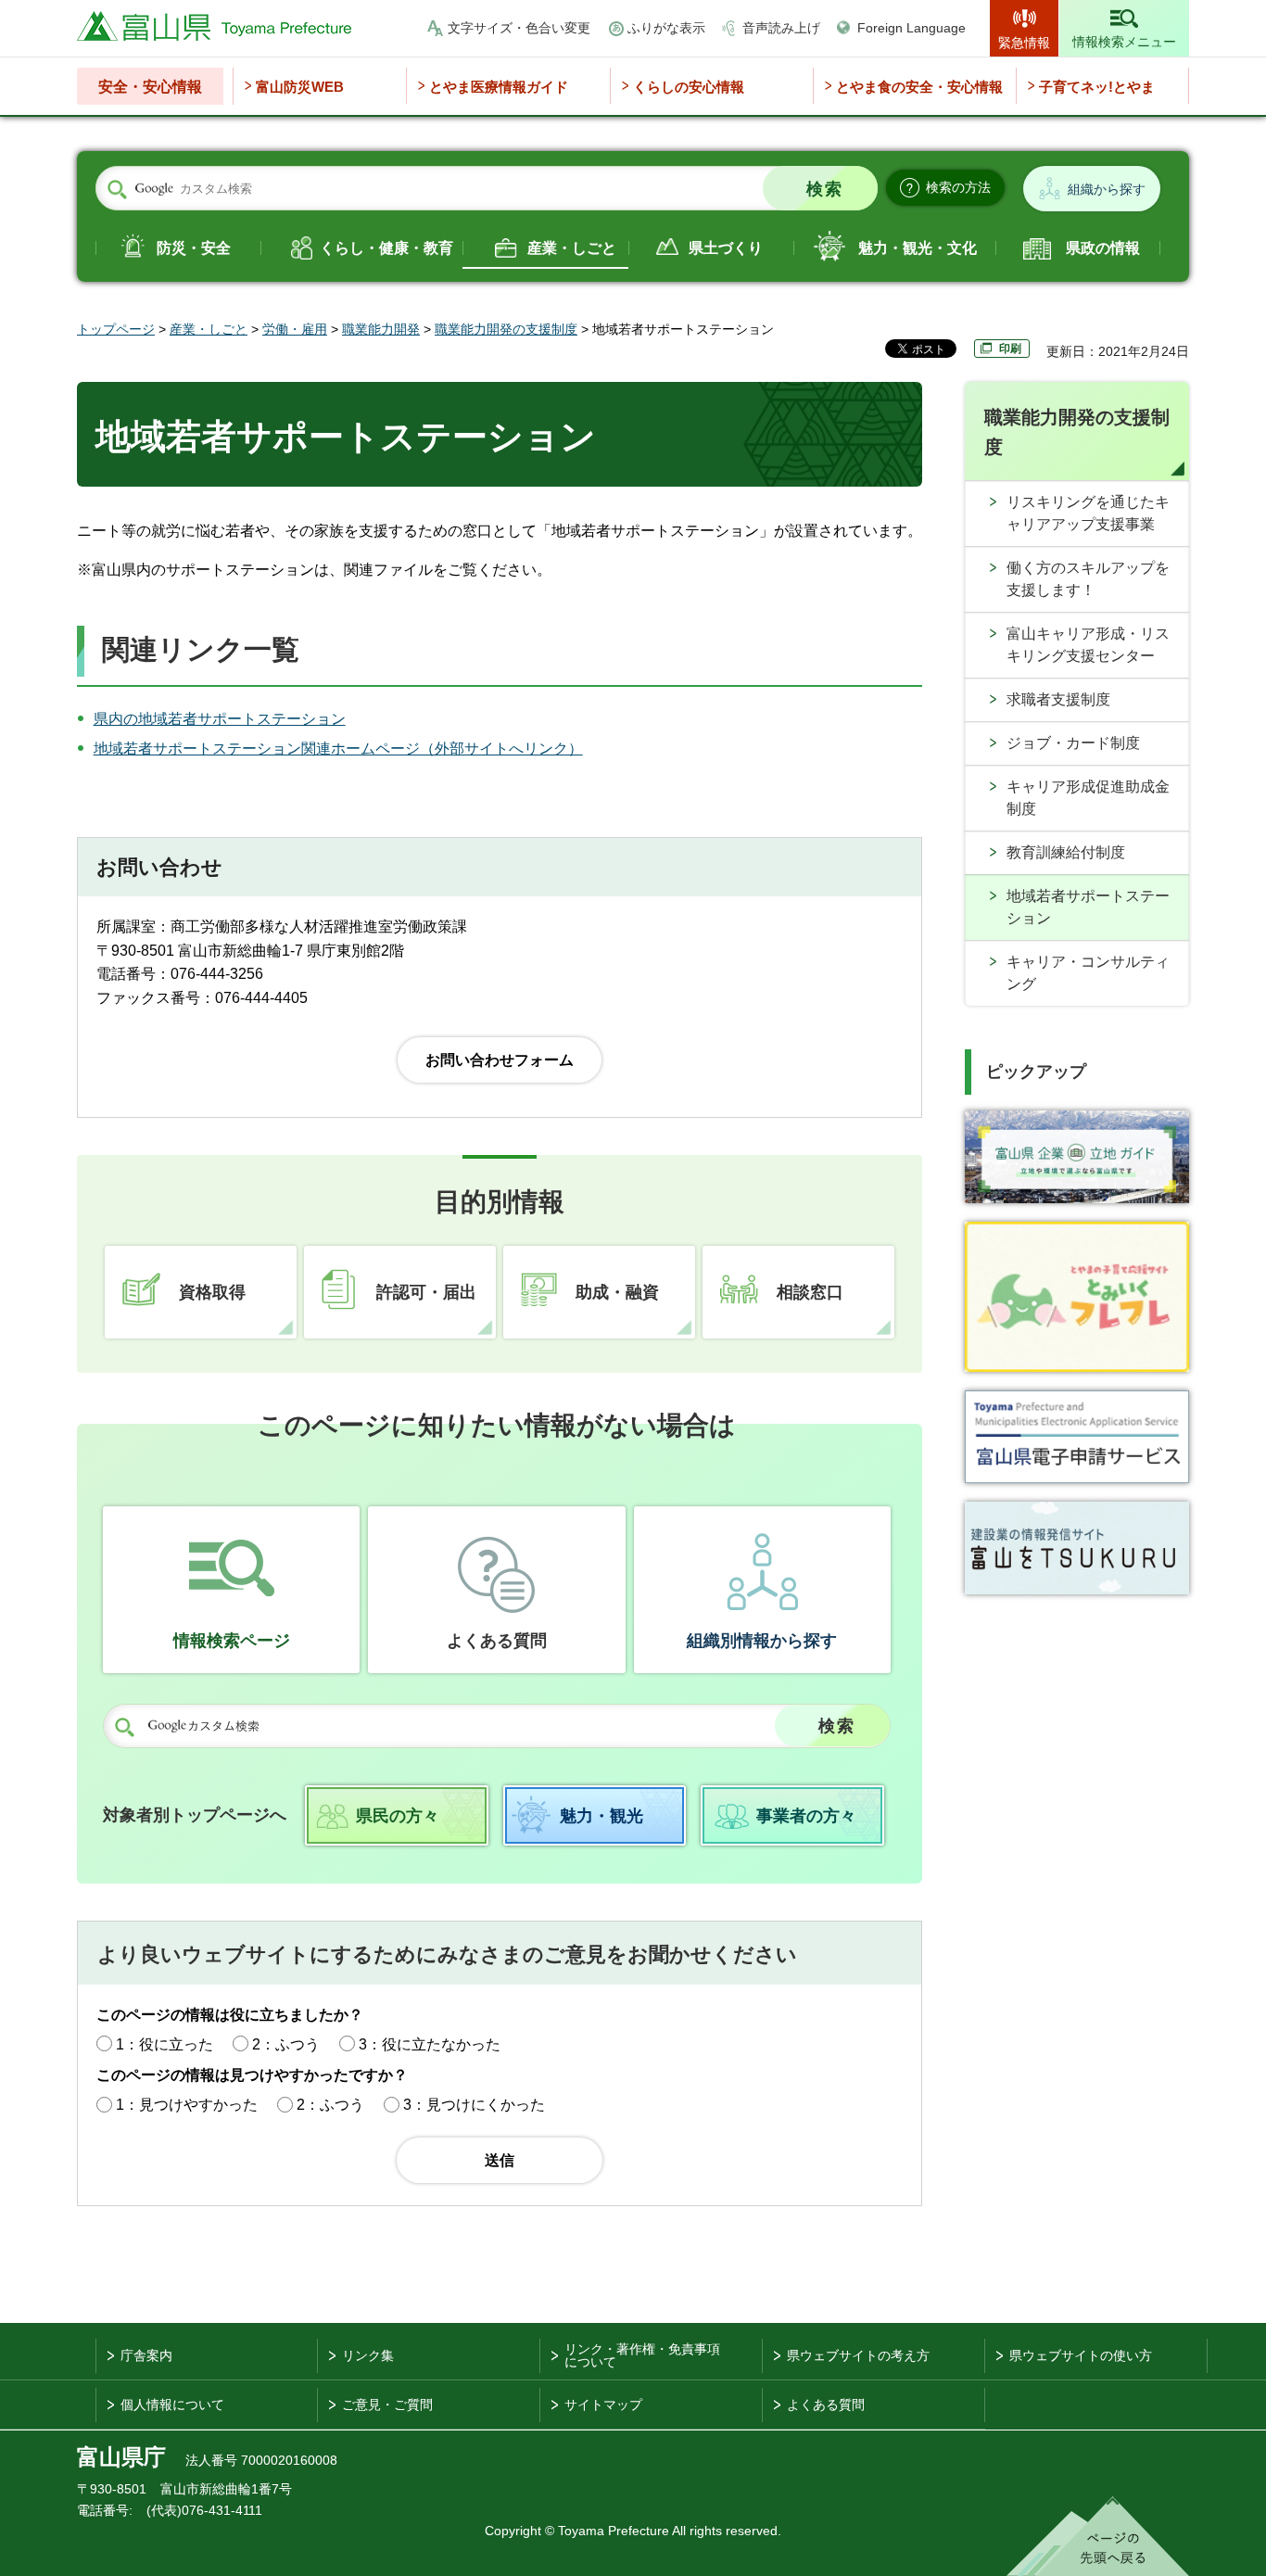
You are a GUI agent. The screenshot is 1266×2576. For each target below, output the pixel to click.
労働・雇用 (295, 329)
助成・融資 (617, 1292)
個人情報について (172, 2405)
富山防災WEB (300, 87)
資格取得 (212, 1292)
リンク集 (368, 2355)
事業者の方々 (806, 1816)
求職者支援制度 (1058, 699)
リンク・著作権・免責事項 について (642, 2355)
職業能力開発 (381, 329)
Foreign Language (912, 28)
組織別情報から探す (762, 1641)
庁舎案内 (146, 2355)
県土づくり (726, 248)
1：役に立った (165, 2044)
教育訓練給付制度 (1066, 852)
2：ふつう (286, 2044)
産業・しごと (572, 248)
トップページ (116, 329)
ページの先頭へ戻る (1098, 2536)
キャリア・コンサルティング (1088, 973)
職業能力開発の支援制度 (506, 329)
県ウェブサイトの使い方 (1081, 2355)
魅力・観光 (601, 1816)
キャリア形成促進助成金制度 (1088, 798)
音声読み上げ (781, 28)
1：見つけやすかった (187, 2105)
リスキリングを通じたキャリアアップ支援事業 (1088, 513)
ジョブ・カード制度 (1073, 743)
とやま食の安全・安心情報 (919, 87)
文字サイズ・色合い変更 (519, 28)
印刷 (1010, 349)
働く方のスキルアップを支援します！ (1088, 579)
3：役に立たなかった (430, 2044)
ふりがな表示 (666, 28)
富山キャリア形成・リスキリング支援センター (1088, 645)
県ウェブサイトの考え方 (858, 2355)
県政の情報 (1103, 248)
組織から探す (1107, 189)
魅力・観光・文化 (918, 248)
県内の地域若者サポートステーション (220, 719)
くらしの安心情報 (689, 87)
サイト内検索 (117, 189)
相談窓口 (810, 1292)
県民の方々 (398, 1816)
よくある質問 (497, 1641)
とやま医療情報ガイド (499, 87)
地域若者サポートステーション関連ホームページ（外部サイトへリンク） (338, 749)
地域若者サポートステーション (1088, 907)
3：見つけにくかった (474, 2105)
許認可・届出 (426, 1292)
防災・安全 (194, 248)
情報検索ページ (232, 1641)
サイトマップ (603, 2405)
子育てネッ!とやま (1097, 87)
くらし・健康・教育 (386, 248)
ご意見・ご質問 (387, 2405)
